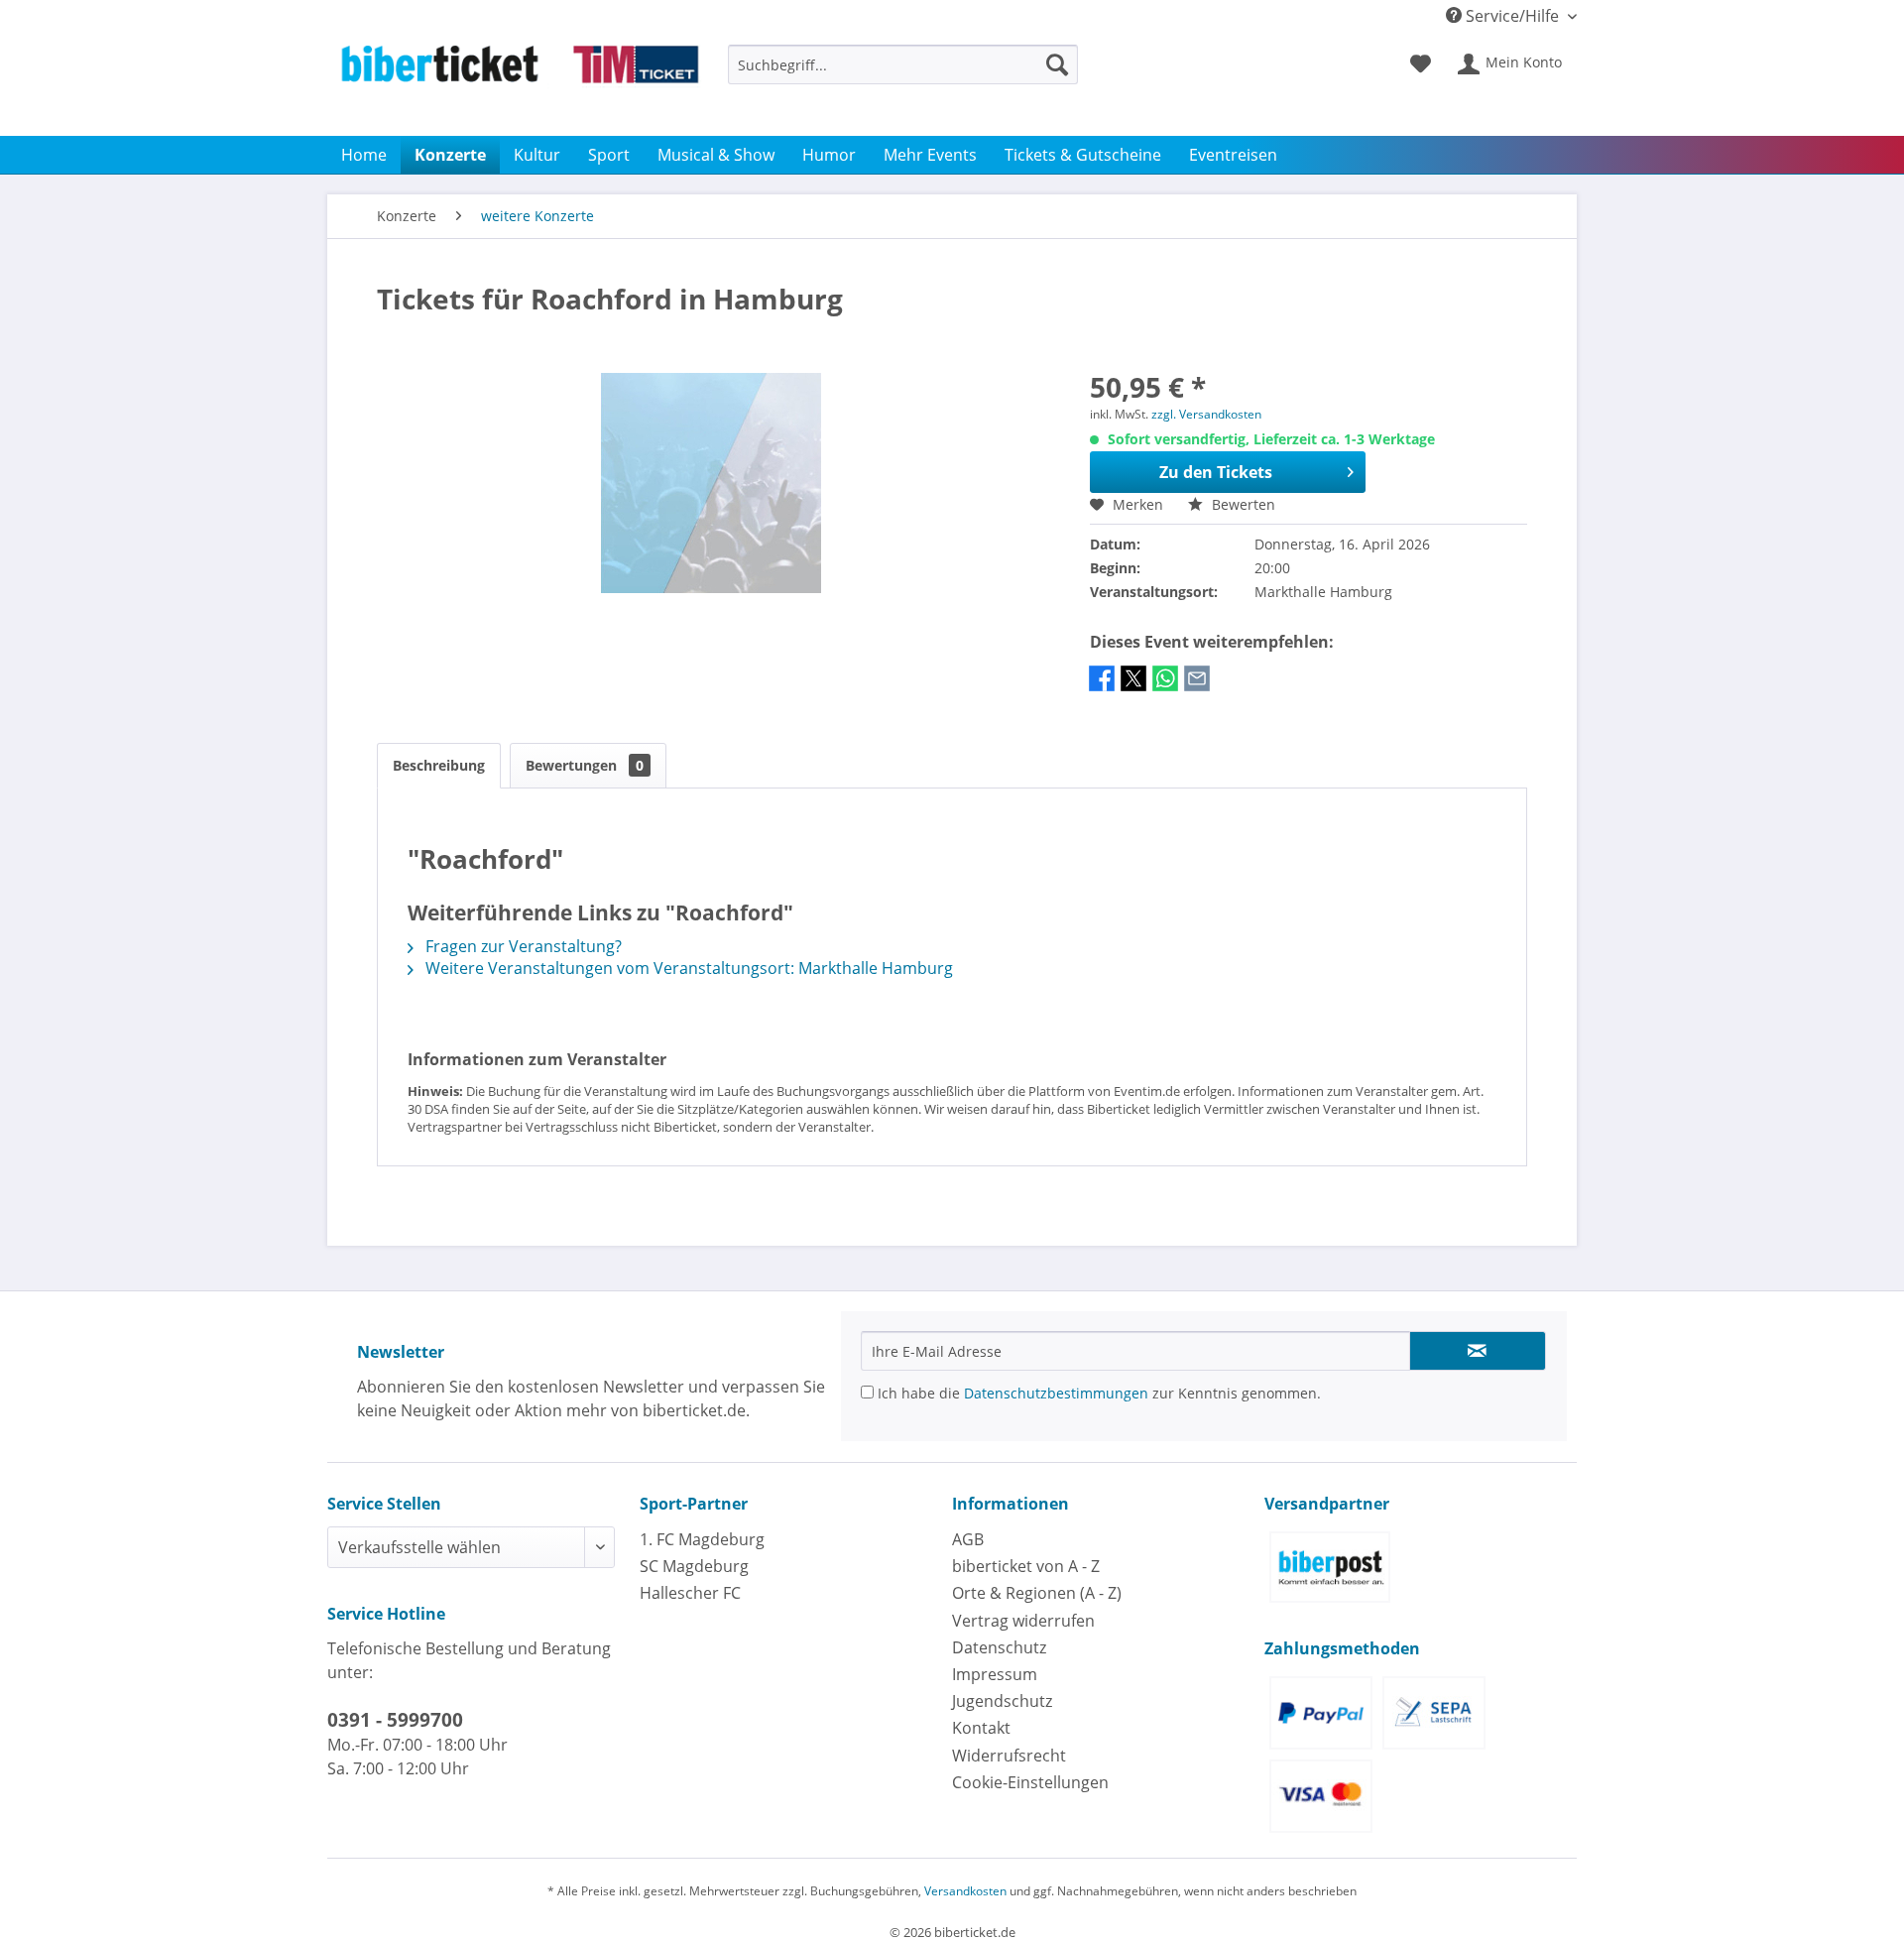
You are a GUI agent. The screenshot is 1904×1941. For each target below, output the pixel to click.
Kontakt (981, 1728)
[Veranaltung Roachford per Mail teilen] (1197, 688)
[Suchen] (1057, 64)
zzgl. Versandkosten (1206, 414)
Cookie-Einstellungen (1030, 1782)
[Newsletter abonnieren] (1478, 1351)
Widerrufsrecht (1009, 1756)
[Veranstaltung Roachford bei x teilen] (1133, 688)
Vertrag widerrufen (1023, 1621)
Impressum (995, 1674)
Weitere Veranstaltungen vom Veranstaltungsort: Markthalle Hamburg (687, 968)
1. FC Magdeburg (702, 1539)
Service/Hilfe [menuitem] (1512, 16)
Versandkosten (965, 1891)
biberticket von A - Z (1026, 1566)
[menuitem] (903, 74)
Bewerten (1242, 504)
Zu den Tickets (1216, 472)
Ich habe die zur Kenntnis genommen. (1097, 1393)
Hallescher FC (690, 1593)
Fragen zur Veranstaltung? (522, 946)
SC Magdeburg (694, 1566)
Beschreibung (439, 765)
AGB (968, 1539)
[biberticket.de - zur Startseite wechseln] (520, 85)
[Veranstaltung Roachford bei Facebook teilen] (1102, 688)
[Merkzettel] (1421, 64)
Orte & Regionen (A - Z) (1037, 1593)
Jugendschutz (1002, 1701)
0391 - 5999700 (395, 1720)
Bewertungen (585, 765)
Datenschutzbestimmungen (1056, 1393)
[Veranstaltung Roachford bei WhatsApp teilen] (1165, 688)
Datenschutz (999, 1647)
